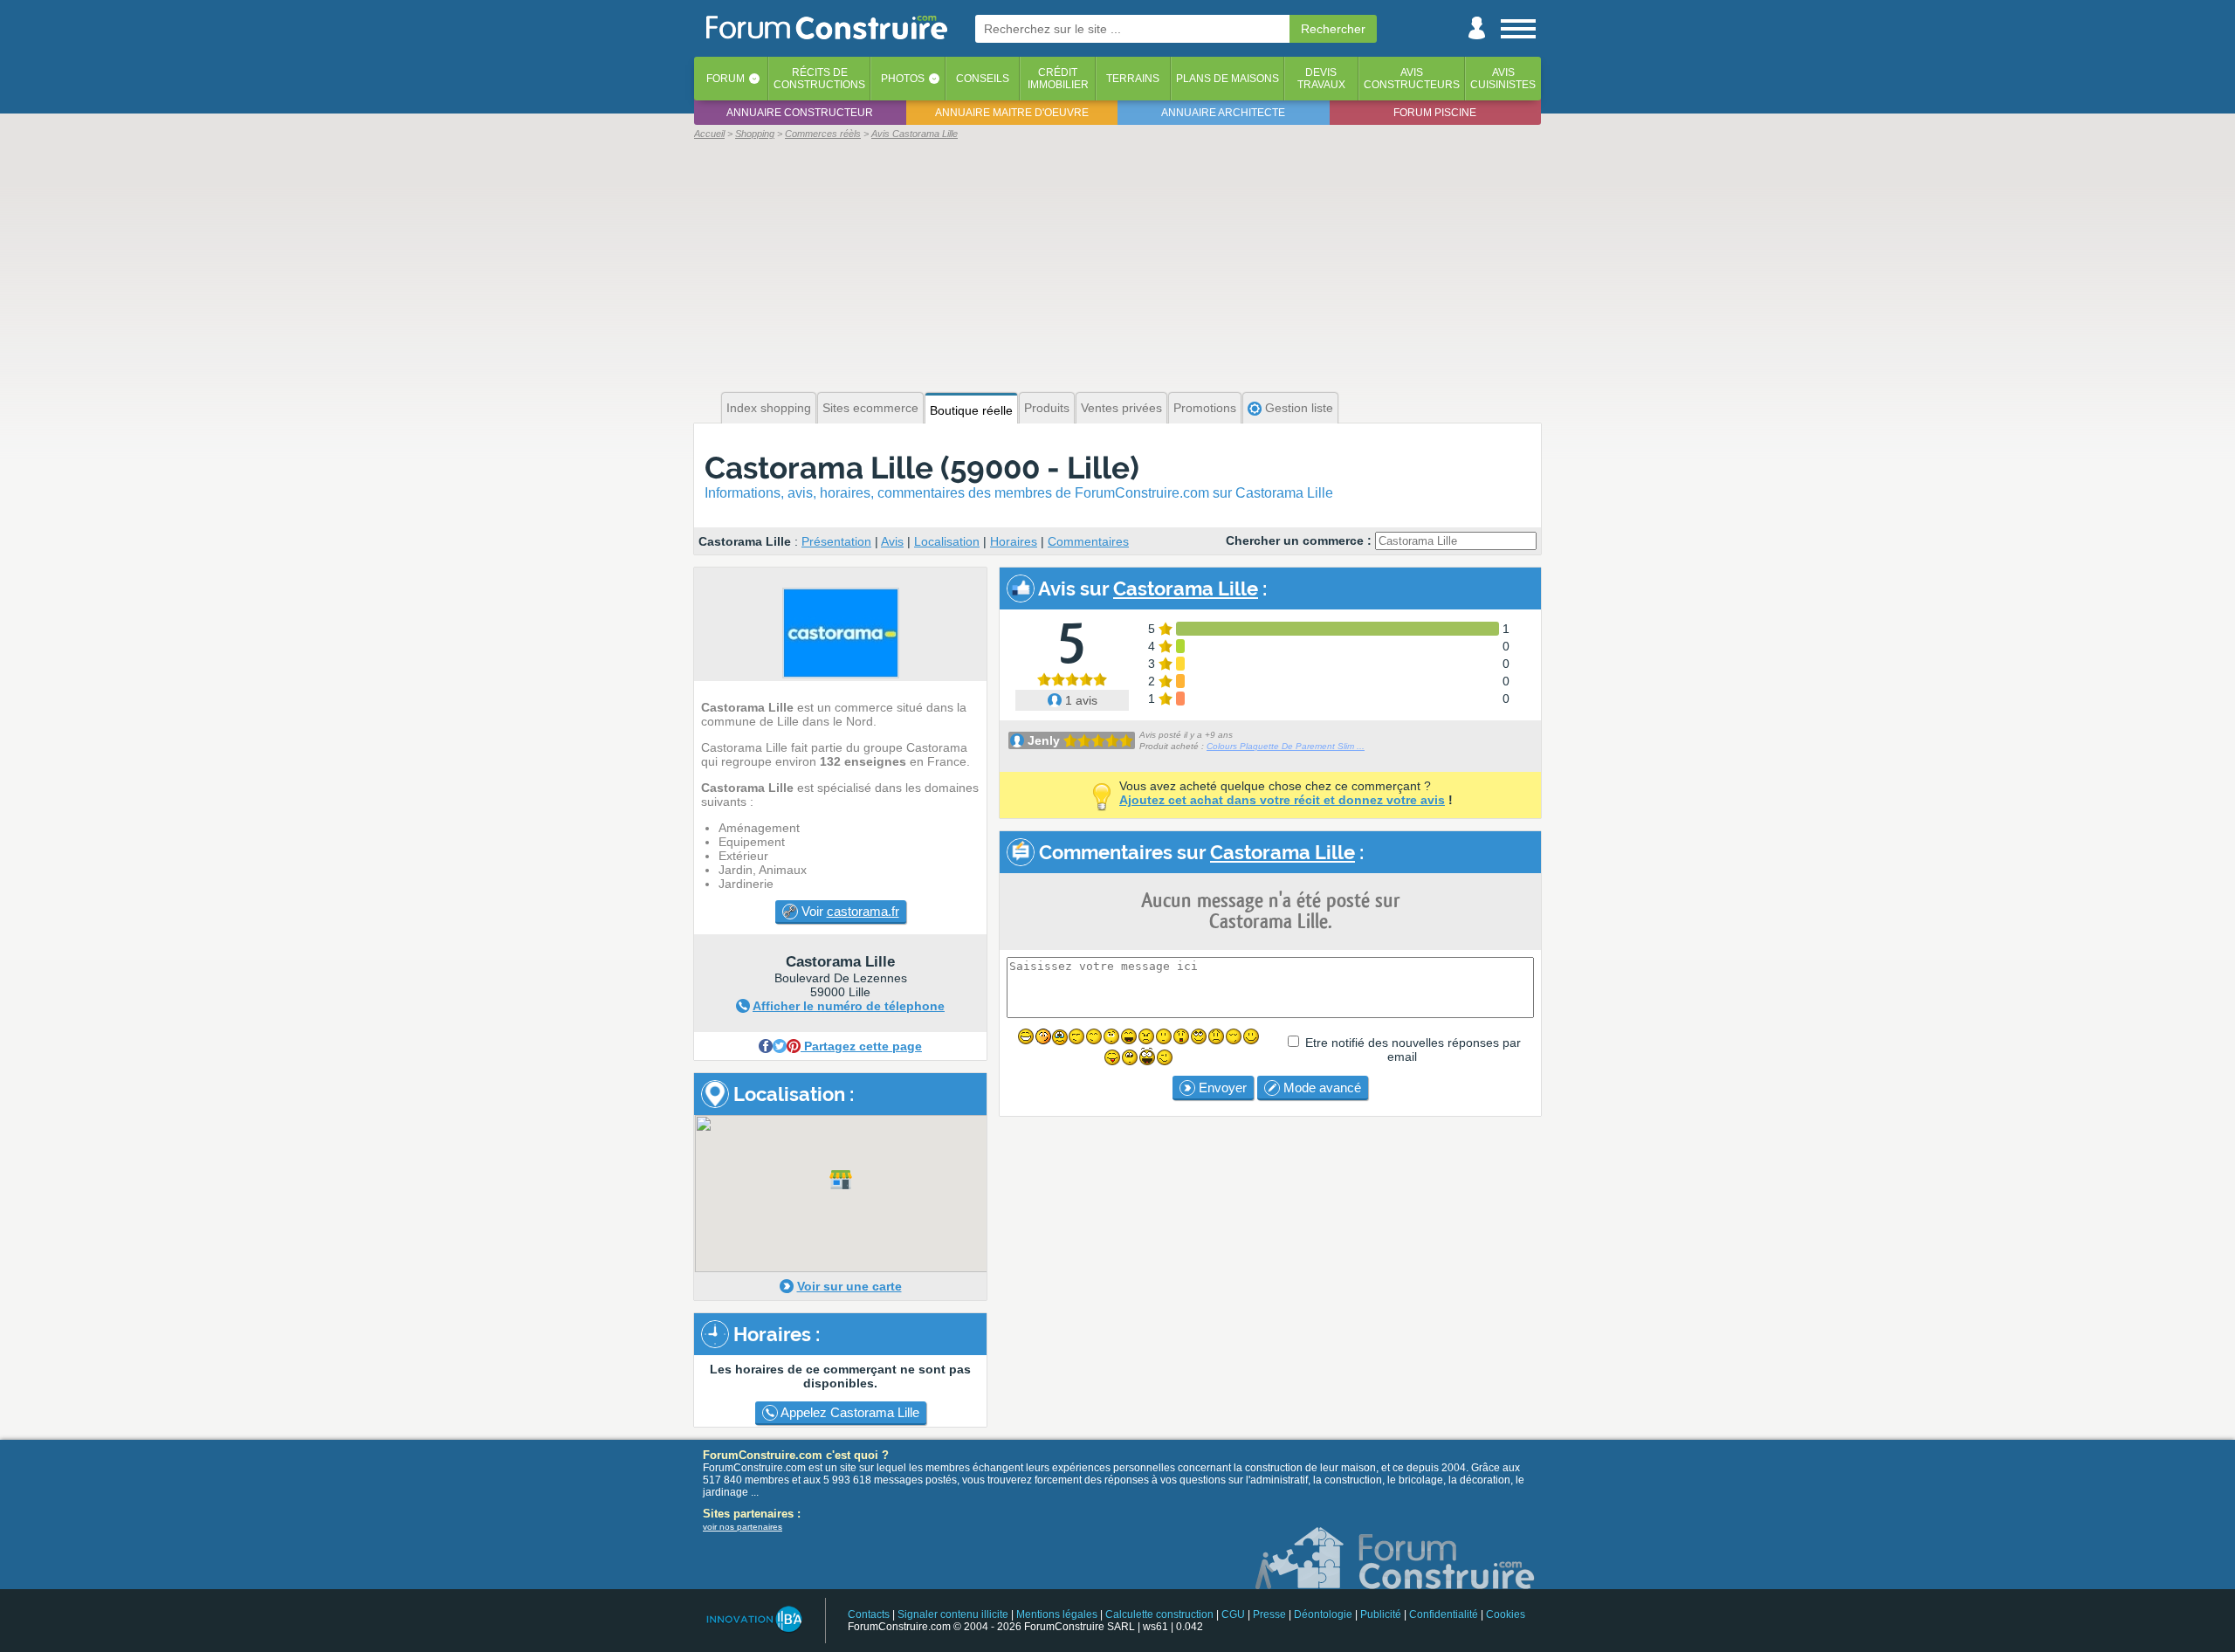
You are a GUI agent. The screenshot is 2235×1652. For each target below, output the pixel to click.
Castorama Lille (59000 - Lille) (922, 468)
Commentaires (1088, 541)
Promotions (1205, 408)
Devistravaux (1321, 79)
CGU (1233, 1614)
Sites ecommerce (870, 408)
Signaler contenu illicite (953, 1614)
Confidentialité (1444, 1614)
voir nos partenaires (743, 1527)
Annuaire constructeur (800, 113)
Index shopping (769, 408)
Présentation (836, 541)
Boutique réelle (971, 410)
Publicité (1381, 1614)
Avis (892, 541)
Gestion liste (1297, 408)
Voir (849, 911)
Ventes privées (1121, 408)
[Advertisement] (1117, 264)
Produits (1047, 408)
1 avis (1080, 700)
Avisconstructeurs (1412, 79)
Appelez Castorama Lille (849, 1412)
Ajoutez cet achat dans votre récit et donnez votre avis (1282, 800)
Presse (1269, 1614)
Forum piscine (1435, 113)
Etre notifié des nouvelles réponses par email (1413, 1050)
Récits (819, 79)
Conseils (983, 79)
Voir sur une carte (849, 1286)
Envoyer (1221, 1088)
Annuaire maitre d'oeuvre (1012, 113)
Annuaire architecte (1223, 113)
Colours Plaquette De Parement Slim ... (1286, 746)
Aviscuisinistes (1503, 79)
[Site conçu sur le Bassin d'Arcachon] (753, 1619)
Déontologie (1323, 1614)
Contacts (869, 1614)
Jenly (1044, 740)
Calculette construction (1159, 1614)
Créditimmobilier (1058, 79)
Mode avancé (1320, 1088)
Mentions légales (1057, 1614)
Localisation (947, 541)
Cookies (1506, 1614)
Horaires (1014, 541)
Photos (903, 79)
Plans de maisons (1228, 79)
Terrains (1133, 79)
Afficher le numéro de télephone (849, 1006)
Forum (726, 79)
